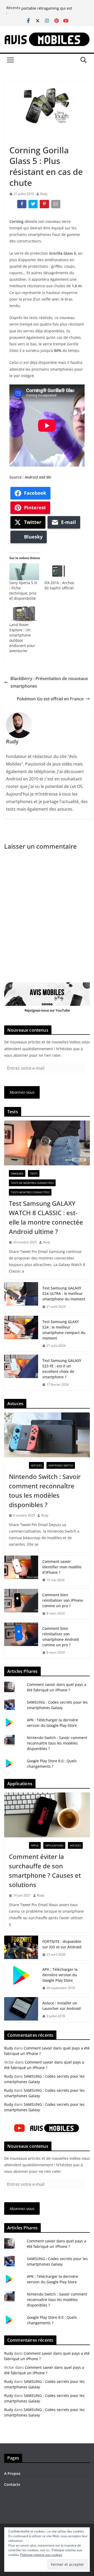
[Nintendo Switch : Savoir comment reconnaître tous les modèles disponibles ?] (47, 1435)
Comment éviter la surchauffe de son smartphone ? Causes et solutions (45, 1871)
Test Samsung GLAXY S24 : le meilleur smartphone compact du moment (64, 1330)
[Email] (56, 205)
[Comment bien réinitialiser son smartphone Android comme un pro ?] (21, 1641)
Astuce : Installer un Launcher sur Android (61, 2006)
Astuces (36, 1465)
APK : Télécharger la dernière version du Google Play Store (60, 1975)
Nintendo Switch (61, 1465)
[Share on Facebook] (22, 205)
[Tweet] (34, 205)
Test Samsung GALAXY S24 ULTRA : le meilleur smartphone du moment (64, 1293)
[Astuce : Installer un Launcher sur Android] (21, 2010)
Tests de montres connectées (32, 1183)
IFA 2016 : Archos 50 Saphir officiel (59, 585)
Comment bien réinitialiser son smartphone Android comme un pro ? (61, 1637)
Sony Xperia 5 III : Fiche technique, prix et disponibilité (23, 591)
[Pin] (45, 205)
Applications (54, 1845)
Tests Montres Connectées (30, 1192)
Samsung (17, 1173)
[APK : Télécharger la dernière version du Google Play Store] (21, 1979)
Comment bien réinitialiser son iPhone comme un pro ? (63, 1600)
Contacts (12, 2484)
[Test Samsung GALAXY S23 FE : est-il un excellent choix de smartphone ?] (21, 1373)
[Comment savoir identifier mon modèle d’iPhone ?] (21, 1571)
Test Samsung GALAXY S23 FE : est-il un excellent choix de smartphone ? (62, 1369)
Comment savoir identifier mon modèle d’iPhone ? (62, 1567)
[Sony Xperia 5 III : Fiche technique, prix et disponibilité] (24, 572)
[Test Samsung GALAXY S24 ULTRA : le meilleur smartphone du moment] (21, 1297)
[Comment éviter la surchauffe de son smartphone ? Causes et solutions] (47, 1815)
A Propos (12, 2473)
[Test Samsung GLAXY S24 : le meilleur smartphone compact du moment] (21, 1334)
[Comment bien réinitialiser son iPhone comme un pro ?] (21, 1604)
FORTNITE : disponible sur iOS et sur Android (62, 1944)
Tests (34, 1173)
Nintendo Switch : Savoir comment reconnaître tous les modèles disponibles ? (45, 1491)
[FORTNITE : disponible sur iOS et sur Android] (21, 1948)
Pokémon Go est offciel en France (50, 699)
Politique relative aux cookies (41, 2555)
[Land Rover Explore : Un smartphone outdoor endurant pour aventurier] (24, 614)
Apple (35, 1845)
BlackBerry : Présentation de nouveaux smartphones (49, 682)
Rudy (44, 194)
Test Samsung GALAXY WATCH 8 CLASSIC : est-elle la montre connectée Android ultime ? (46, 1217)
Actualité (18, 138)
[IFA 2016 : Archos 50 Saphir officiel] (59, 572)
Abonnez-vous (22, 1092)
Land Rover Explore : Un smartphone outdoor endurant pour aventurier (22, 638)
